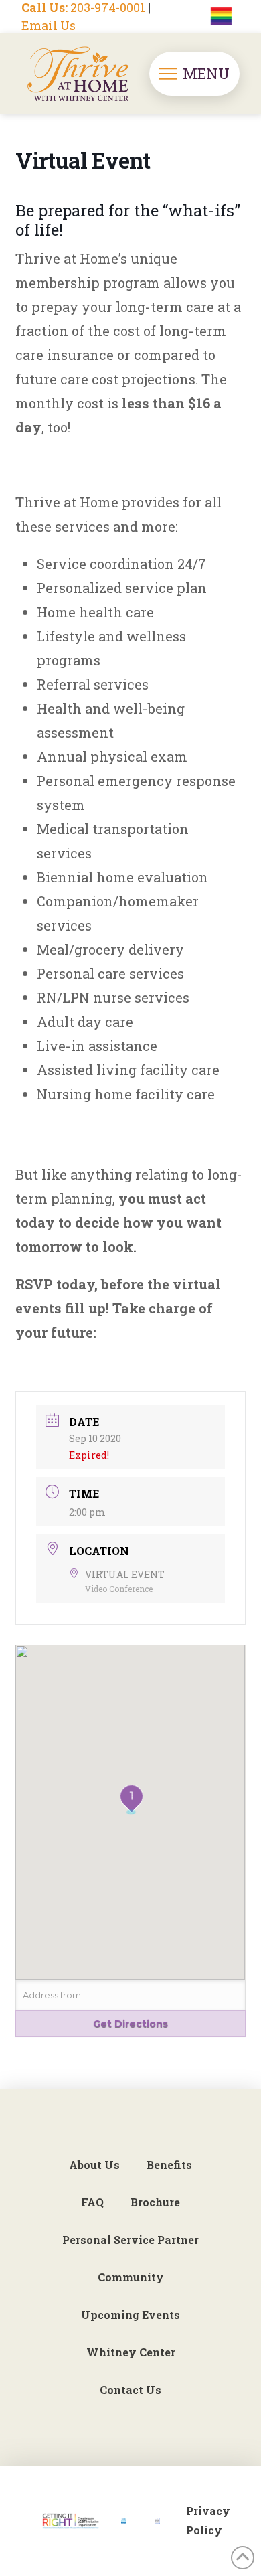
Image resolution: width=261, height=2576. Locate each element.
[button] (194, 74)
